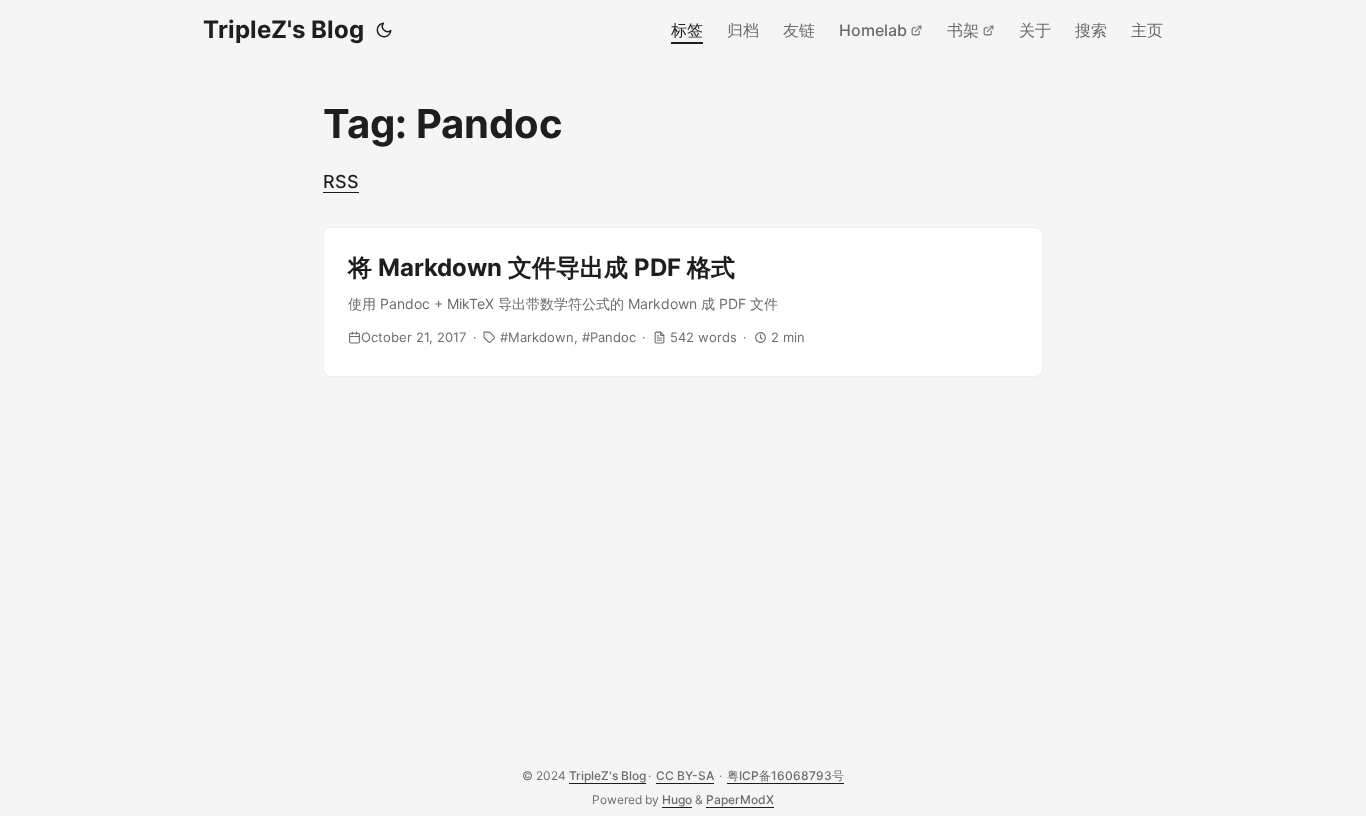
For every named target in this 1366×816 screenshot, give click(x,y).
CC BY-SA (685, 775)
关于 (1035, 30)
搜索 (1091, 30)
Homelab (873, 30)
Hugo (677, 799)
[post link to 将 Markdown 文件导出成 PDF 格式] (683, 302)
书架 (963, 30)
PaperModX (740, 799)
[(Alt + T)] (384, 30)
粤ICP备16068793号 (785, 775)
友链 (799, 30)
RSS (341, 181)
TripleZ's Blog (283, 29)
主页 (1147, 30)
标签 (687, 30)
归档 (743, 30)
